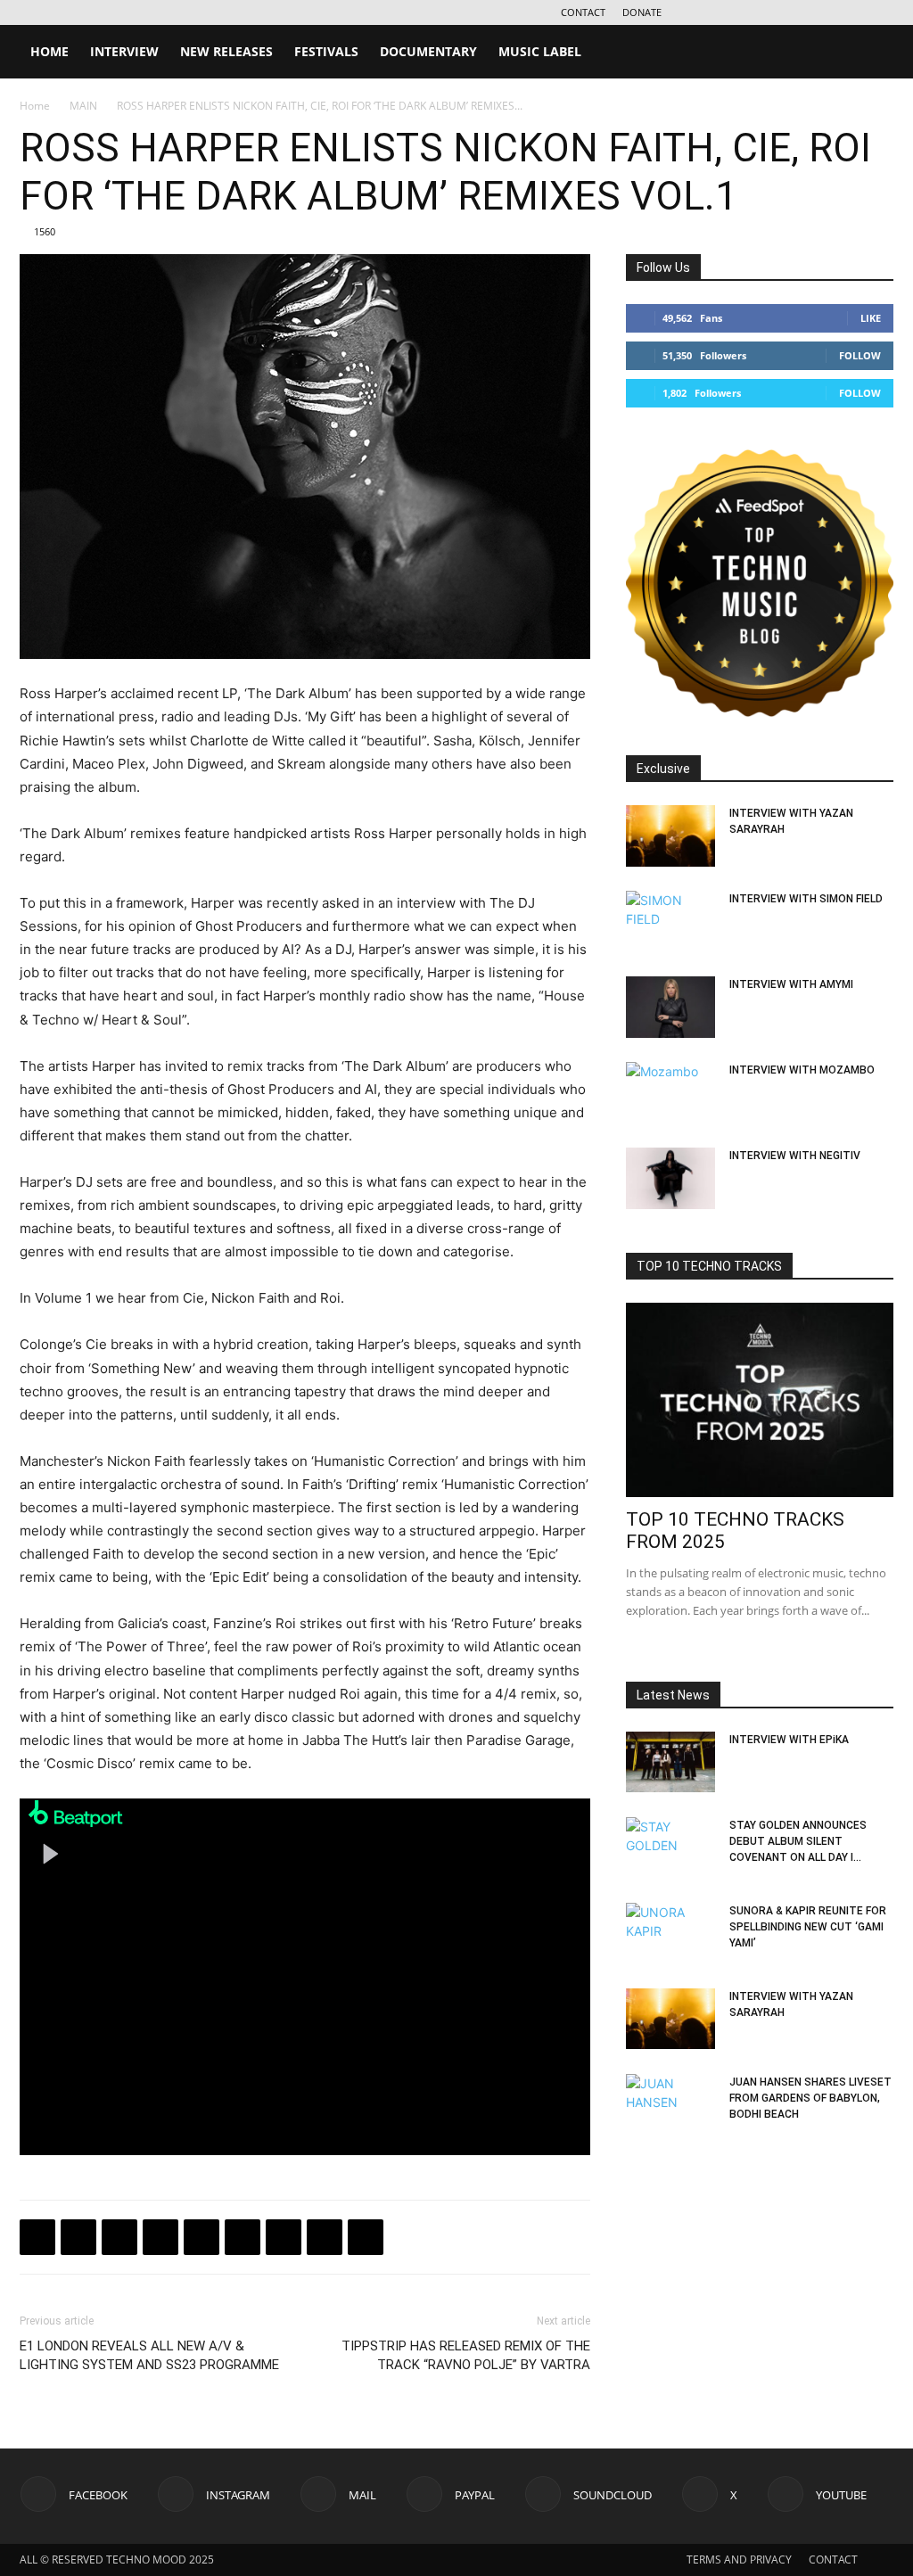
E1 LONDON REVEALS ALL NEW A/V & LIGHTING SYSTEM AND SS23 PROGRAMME (149, 2355)
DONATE (642, 12)
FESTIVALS (326, 51)
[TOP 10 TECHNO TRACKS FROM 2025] (760, 1400)
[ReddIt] (366, 2237)
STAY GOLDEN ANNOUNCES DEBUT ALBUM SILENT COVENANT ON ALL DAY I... (798, 1841)
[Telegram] (160, 2237)
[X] (851, 12)
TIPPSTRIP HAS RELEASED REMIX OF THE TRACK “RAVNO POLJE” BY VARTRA (466, 2355)
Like (871, 318)
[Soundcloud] (821, 12)
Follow (860, 355)
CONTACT (583, 12)
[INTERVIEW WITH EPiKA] (670, 1762)
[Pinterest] (284, 2237)
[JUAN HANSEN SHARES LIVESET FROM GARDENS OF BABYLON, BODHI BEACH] (670, 2105)
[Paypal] (792, 12)
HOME (49, 51)
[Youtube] (880, 12)
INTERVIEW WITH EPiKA (789, 1740)
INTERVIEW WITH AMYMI (791, 984)
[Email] (243, 2237)
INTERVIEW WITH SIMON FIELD (806, 899)
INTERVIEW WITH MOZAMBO (802, 1070)
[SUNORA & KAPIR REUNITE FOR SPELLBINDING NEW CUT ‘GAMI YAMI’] (670, 1934)
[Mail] (762, 12)
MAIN (83, 106)
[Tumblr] (325, 2237)
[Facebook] (703, 12)
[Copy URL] (202, 2237)
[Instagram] (733, 12)
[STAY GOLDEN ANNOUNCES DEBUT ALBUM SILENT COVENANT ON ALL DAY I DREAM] (670, 1848)
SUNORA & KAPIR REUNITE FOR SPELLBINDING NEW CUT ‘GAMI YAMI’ (808, 1927)
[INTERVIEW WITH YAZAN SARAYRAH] (670, 836)
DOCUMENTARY (428, 51)
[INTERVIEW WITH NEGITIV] (670, 1178)
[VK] (119, 2237)
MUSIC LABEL (540, 51)
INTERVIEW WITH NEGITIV (795, 1156)
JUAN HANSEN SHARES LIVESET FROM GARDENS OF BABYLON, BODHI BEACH (810, 2098)
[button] (872, 53)
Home (35, 106)
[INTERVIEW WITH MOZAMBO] (670, 1093)
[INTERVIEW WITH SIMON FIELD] (670, 922)
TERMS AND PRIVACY (739, 2560)
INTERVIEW (124, 51)
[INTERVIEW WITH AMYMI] (670, 1007)
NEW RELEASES (226, 51)
